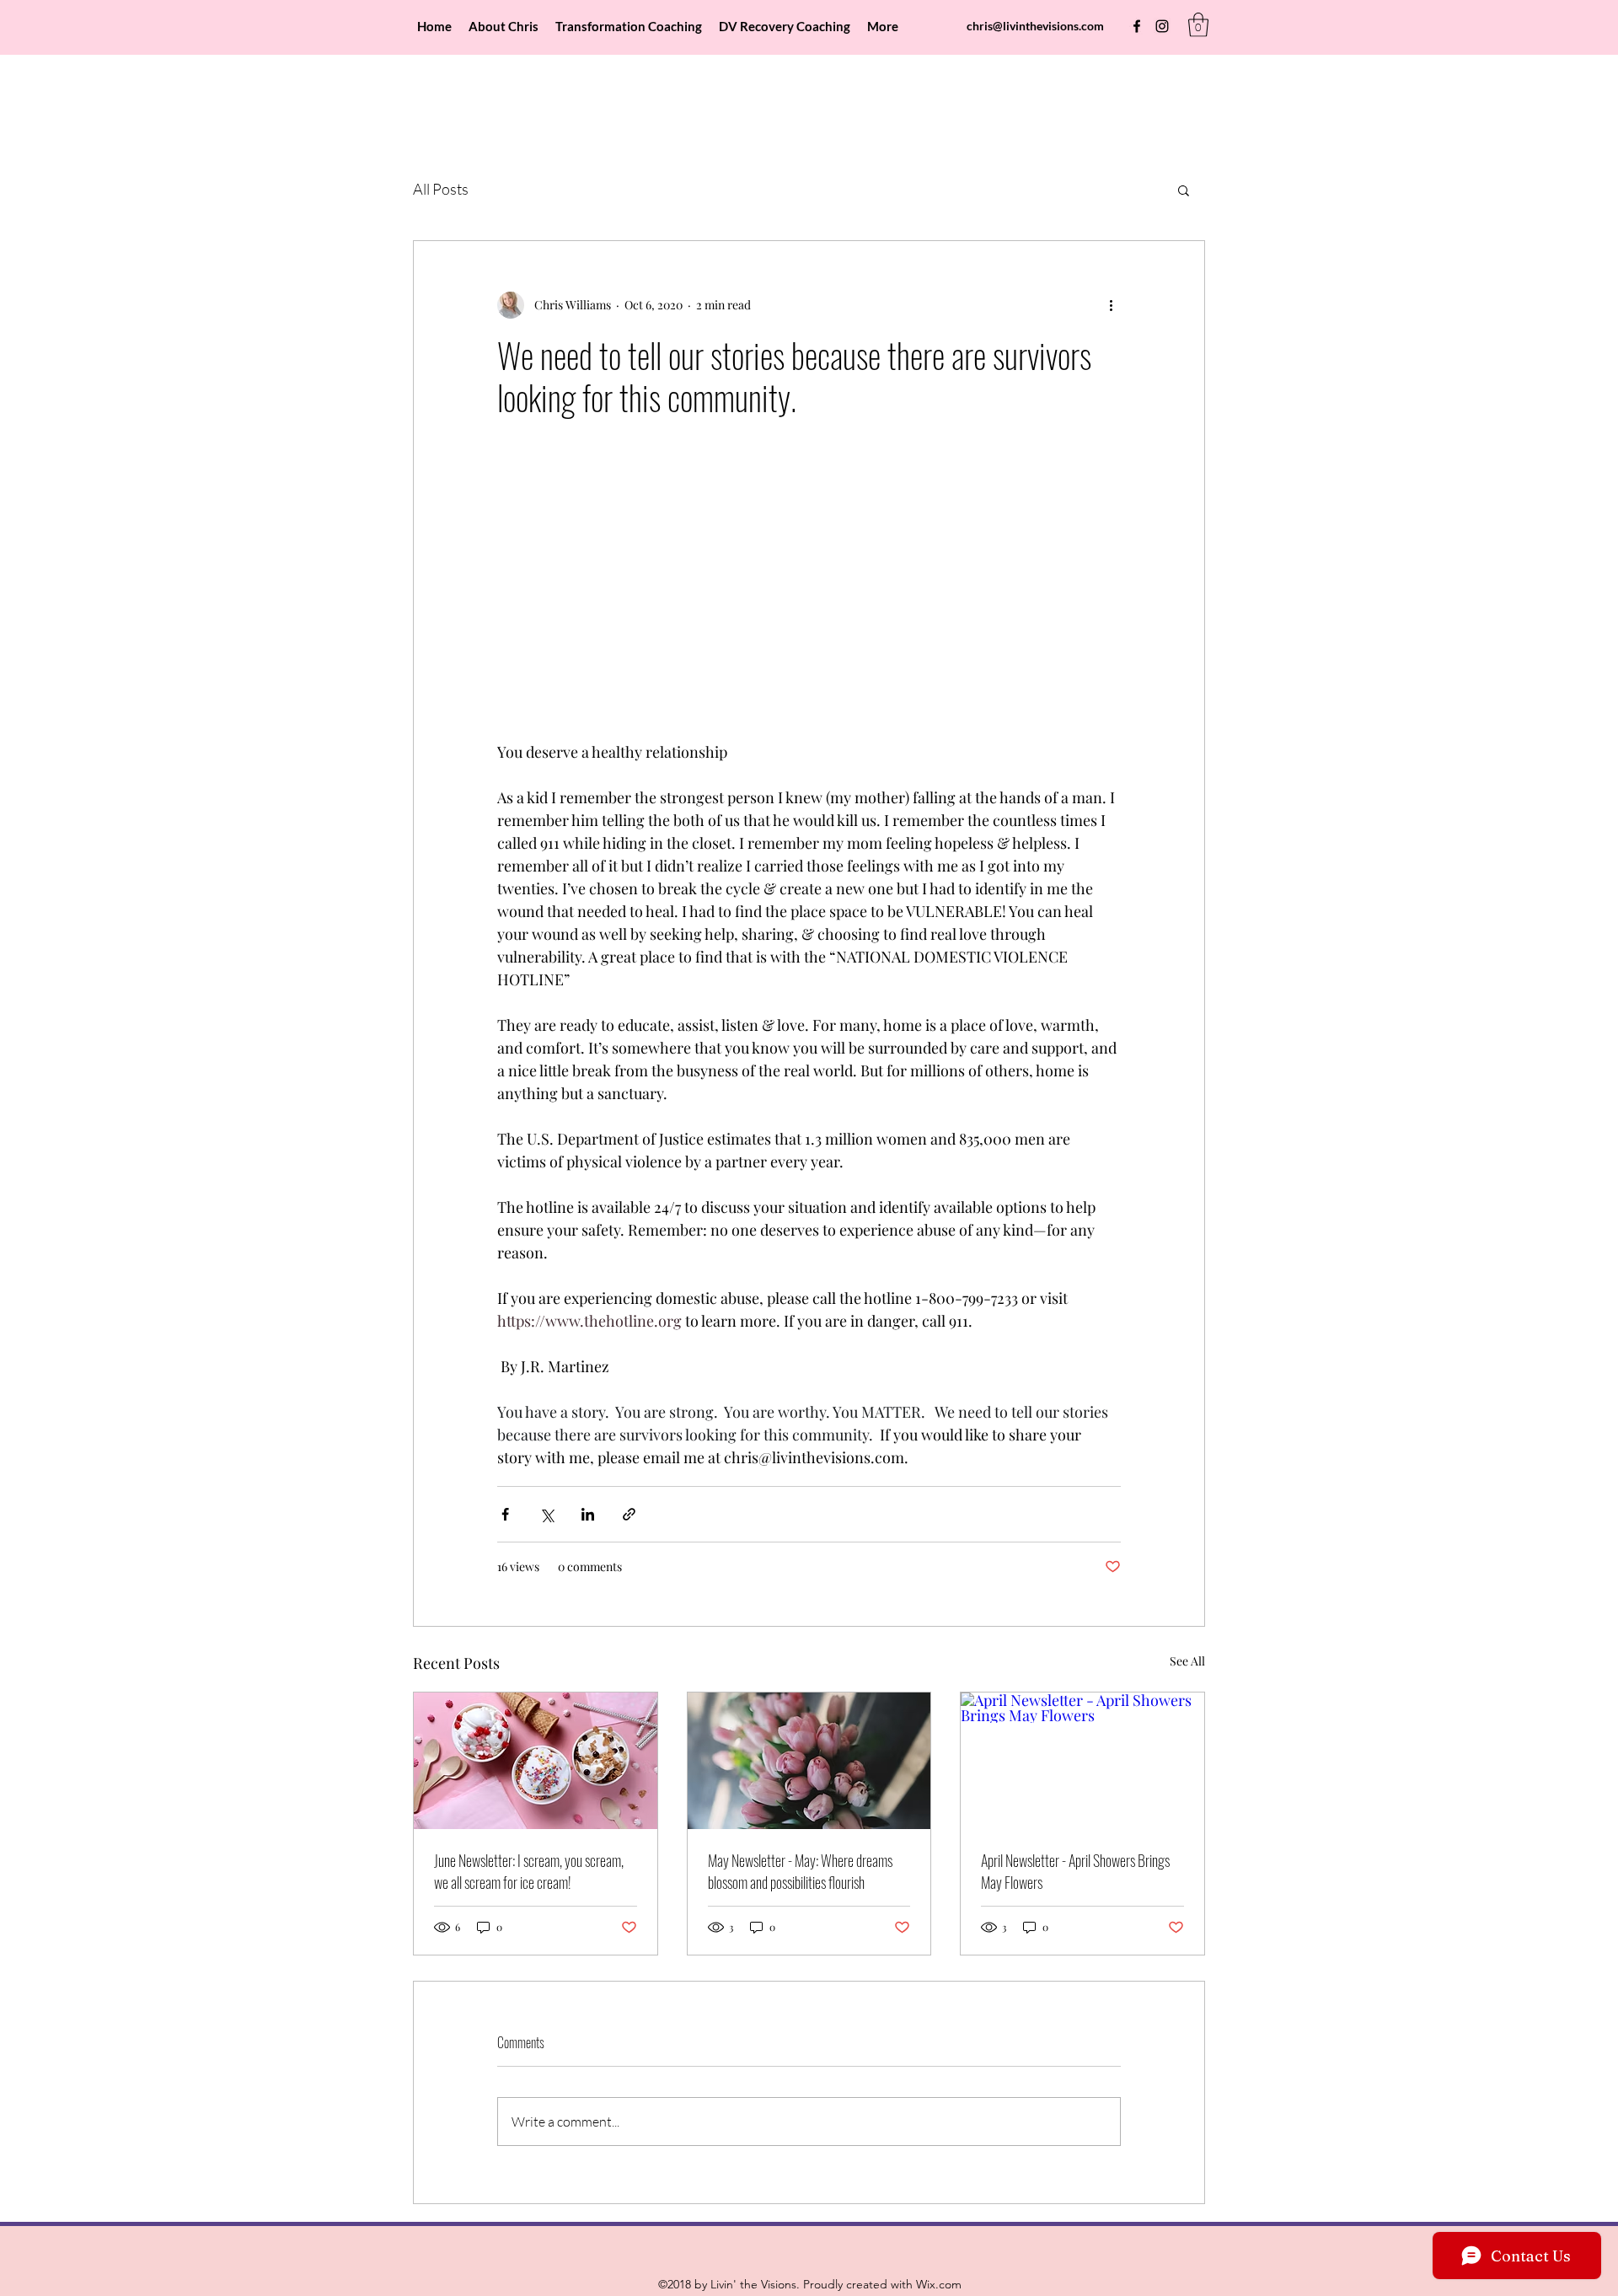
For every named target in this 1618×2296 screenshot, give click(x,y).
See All (1187, 1661)
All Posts (441, 189)
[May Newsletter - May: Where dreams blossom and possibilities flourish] (809, 1761)
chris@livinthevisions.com (1035, 26)
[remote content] (809, 588)
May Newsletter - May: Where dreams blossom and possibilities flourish (800, 1871)
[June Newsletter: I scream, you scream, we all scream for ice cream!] (536, 1761)
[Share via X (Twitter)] (546, 1514)
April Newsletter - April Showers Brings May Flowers (1075, 1871)
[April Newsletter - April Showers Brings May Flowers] (1082, 1761)
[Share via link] (629, 1514)
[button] (1198, 25)
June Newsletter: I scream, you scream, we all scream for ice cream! (529, 1871)
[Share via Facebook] (505, 1514)
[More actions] (1111, 305)
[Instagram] (1162, 26)
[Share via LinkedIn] (588, 1514)
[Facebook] (1137, 26)
